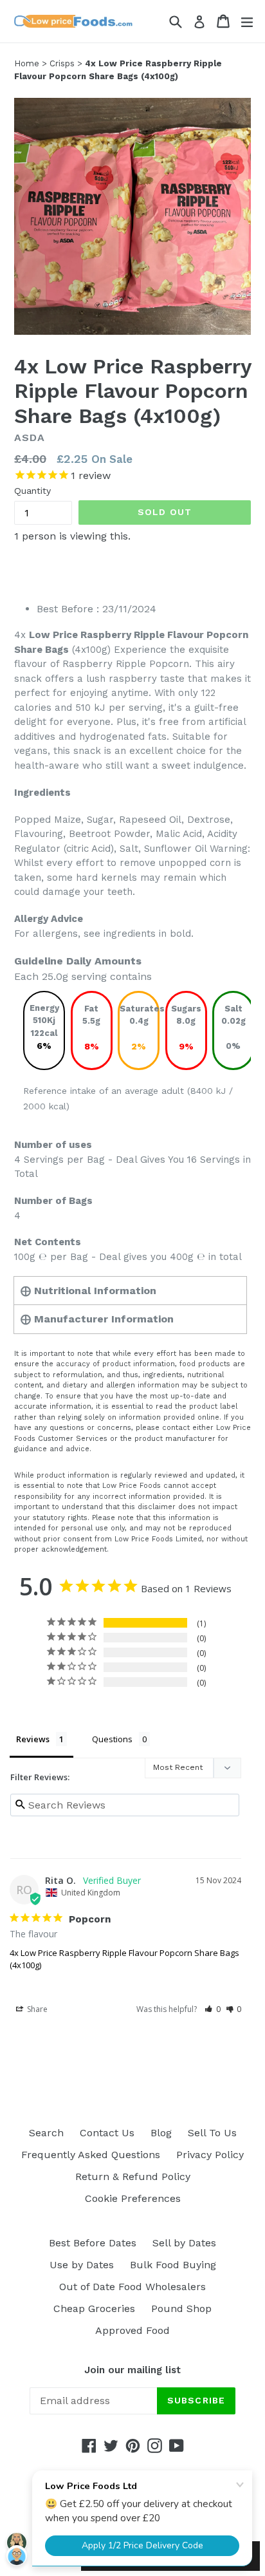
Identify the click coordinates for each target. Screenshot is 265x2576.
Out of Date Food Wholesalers (132, 2287)
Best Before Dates (93, 2243)
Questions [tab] (112, 1739)
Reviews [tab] (33, 1739)
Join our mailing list (132, 2370)
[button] (213, 2009)
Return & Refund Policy (133, 2176)
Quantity (32, 491)
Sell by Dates (184, 2243)
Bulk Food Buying (173, 2265)
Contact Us (107, 2133)
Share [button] (36, 2009)
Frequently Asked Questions (91, 2155)
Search (46, 2133)
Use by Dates (82, 2265)
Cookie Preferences (133, 2198)
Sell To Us (212, 2133)
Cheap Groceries (94, 2308)
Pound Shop (181, 2308)
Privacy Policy (210, 2155)
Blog (161, 2133)
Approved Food (132, 2330)
